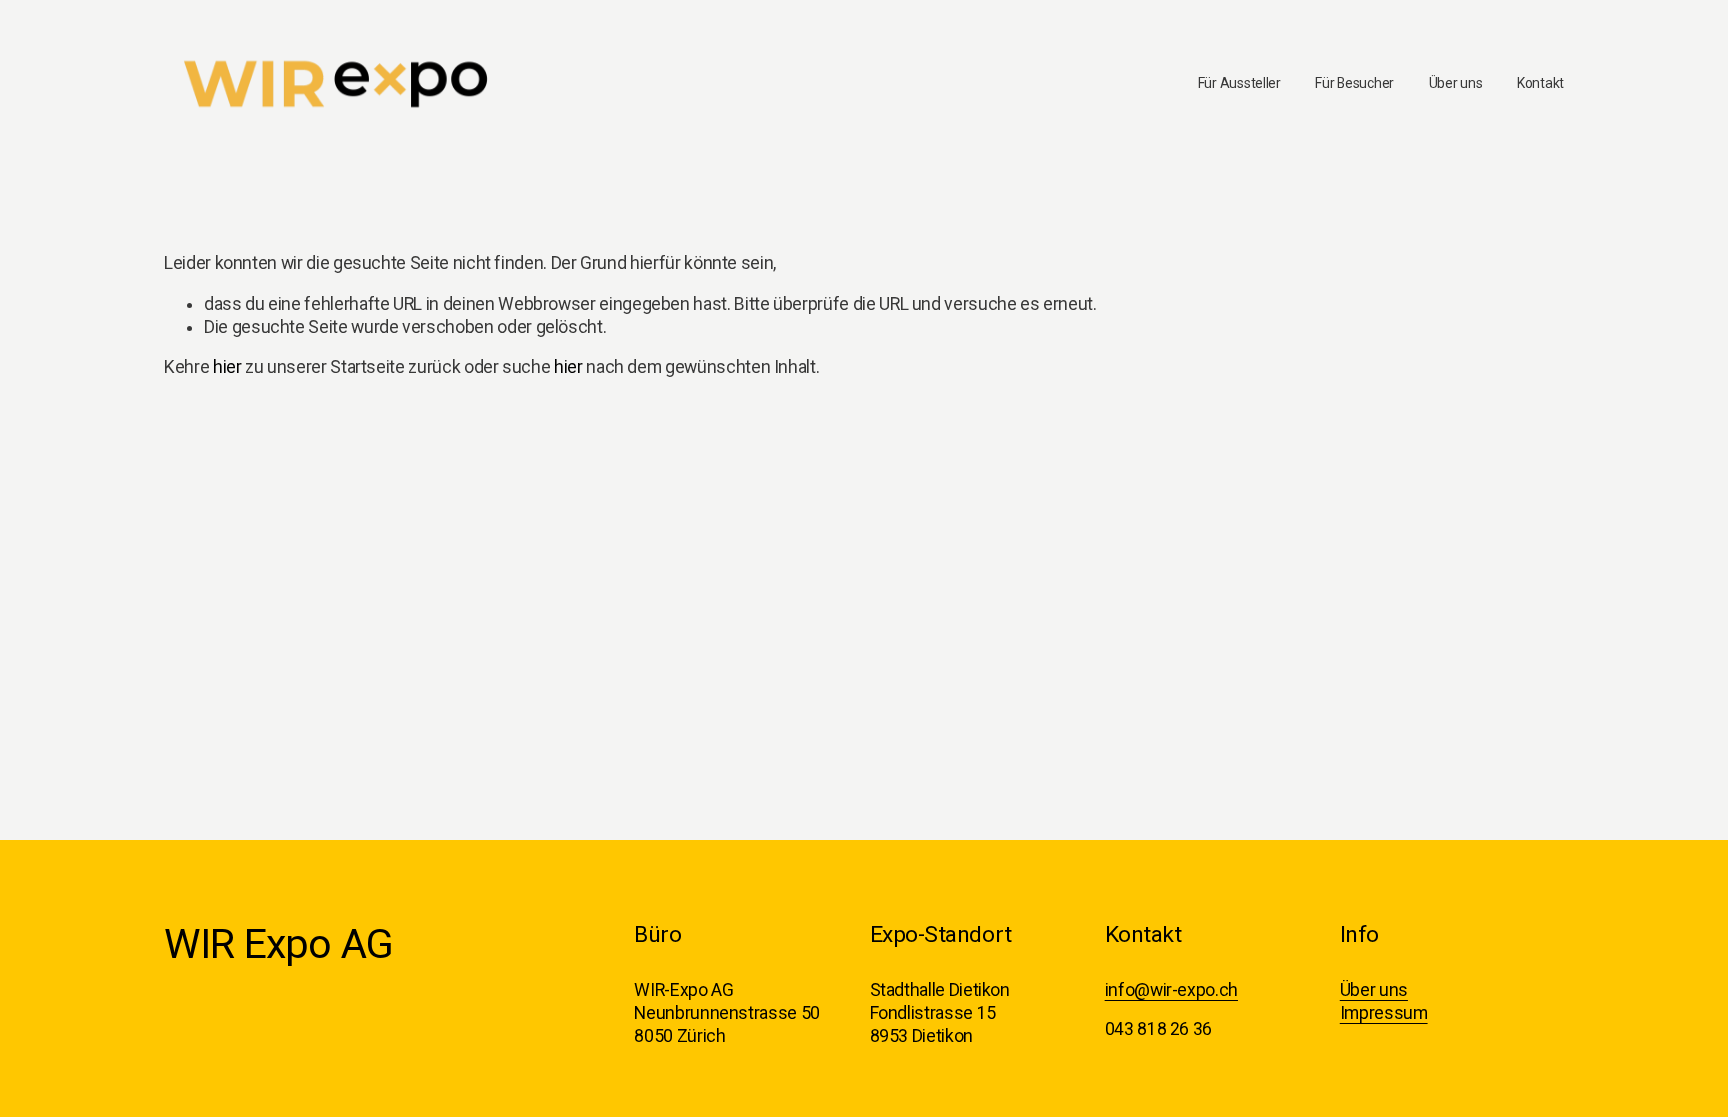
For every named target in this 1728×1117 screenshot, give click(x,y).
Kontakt (1540, 83)
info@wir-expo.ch (1171, 990)
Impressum (1384, 1013)
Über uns (1456, 83)
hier (227, 367)
